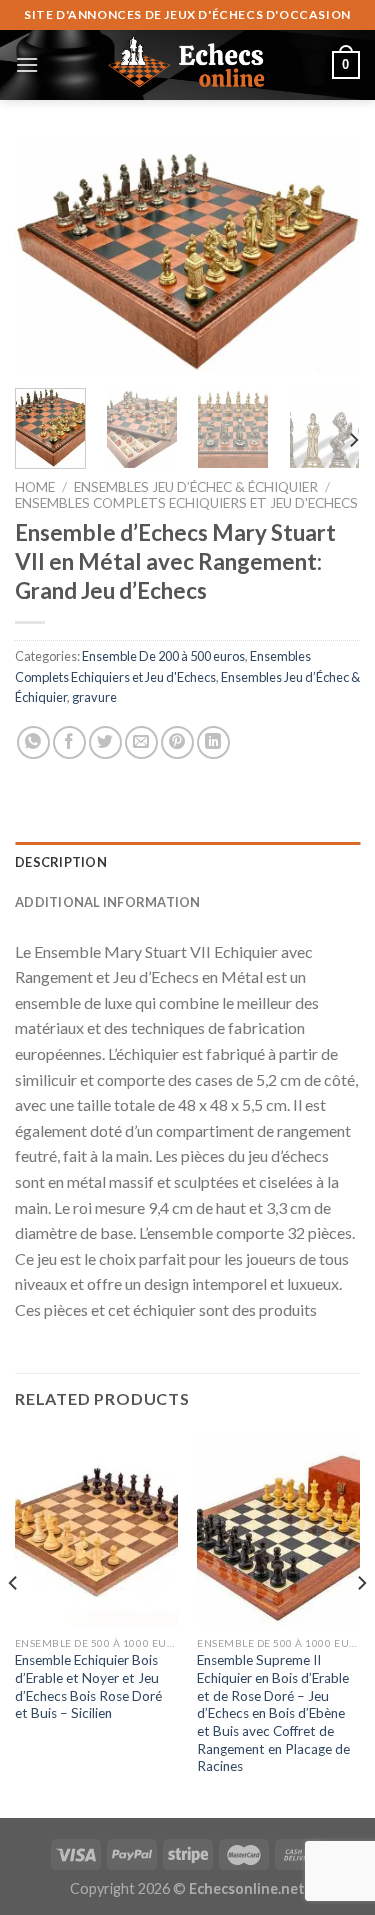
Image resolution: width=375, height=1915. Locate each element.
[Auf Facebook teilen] (69, 742)
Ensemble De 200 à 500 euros (163, 656)
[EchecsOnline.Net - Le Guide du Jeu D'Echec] (188, 65)
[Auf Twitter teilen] (105, 742)
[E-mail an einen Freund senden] (141, 742)
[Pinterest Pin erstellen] (177, 742)
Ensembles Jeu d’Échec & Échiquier (196, 487)
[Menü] (27, 64)
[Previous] (47, 256)
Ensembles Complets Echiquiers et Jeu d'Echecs (186, 503)
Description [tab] (61, 862)
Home (35, 487)
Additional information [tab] (108, 902)
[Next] (328, 256)
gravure (94, 697)
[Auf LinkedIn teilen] (213, 742)
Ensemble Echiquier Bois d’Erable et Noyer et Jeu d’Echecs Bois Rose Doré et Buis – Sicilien (88, 1686)
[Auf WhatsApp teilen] (33, 742)
